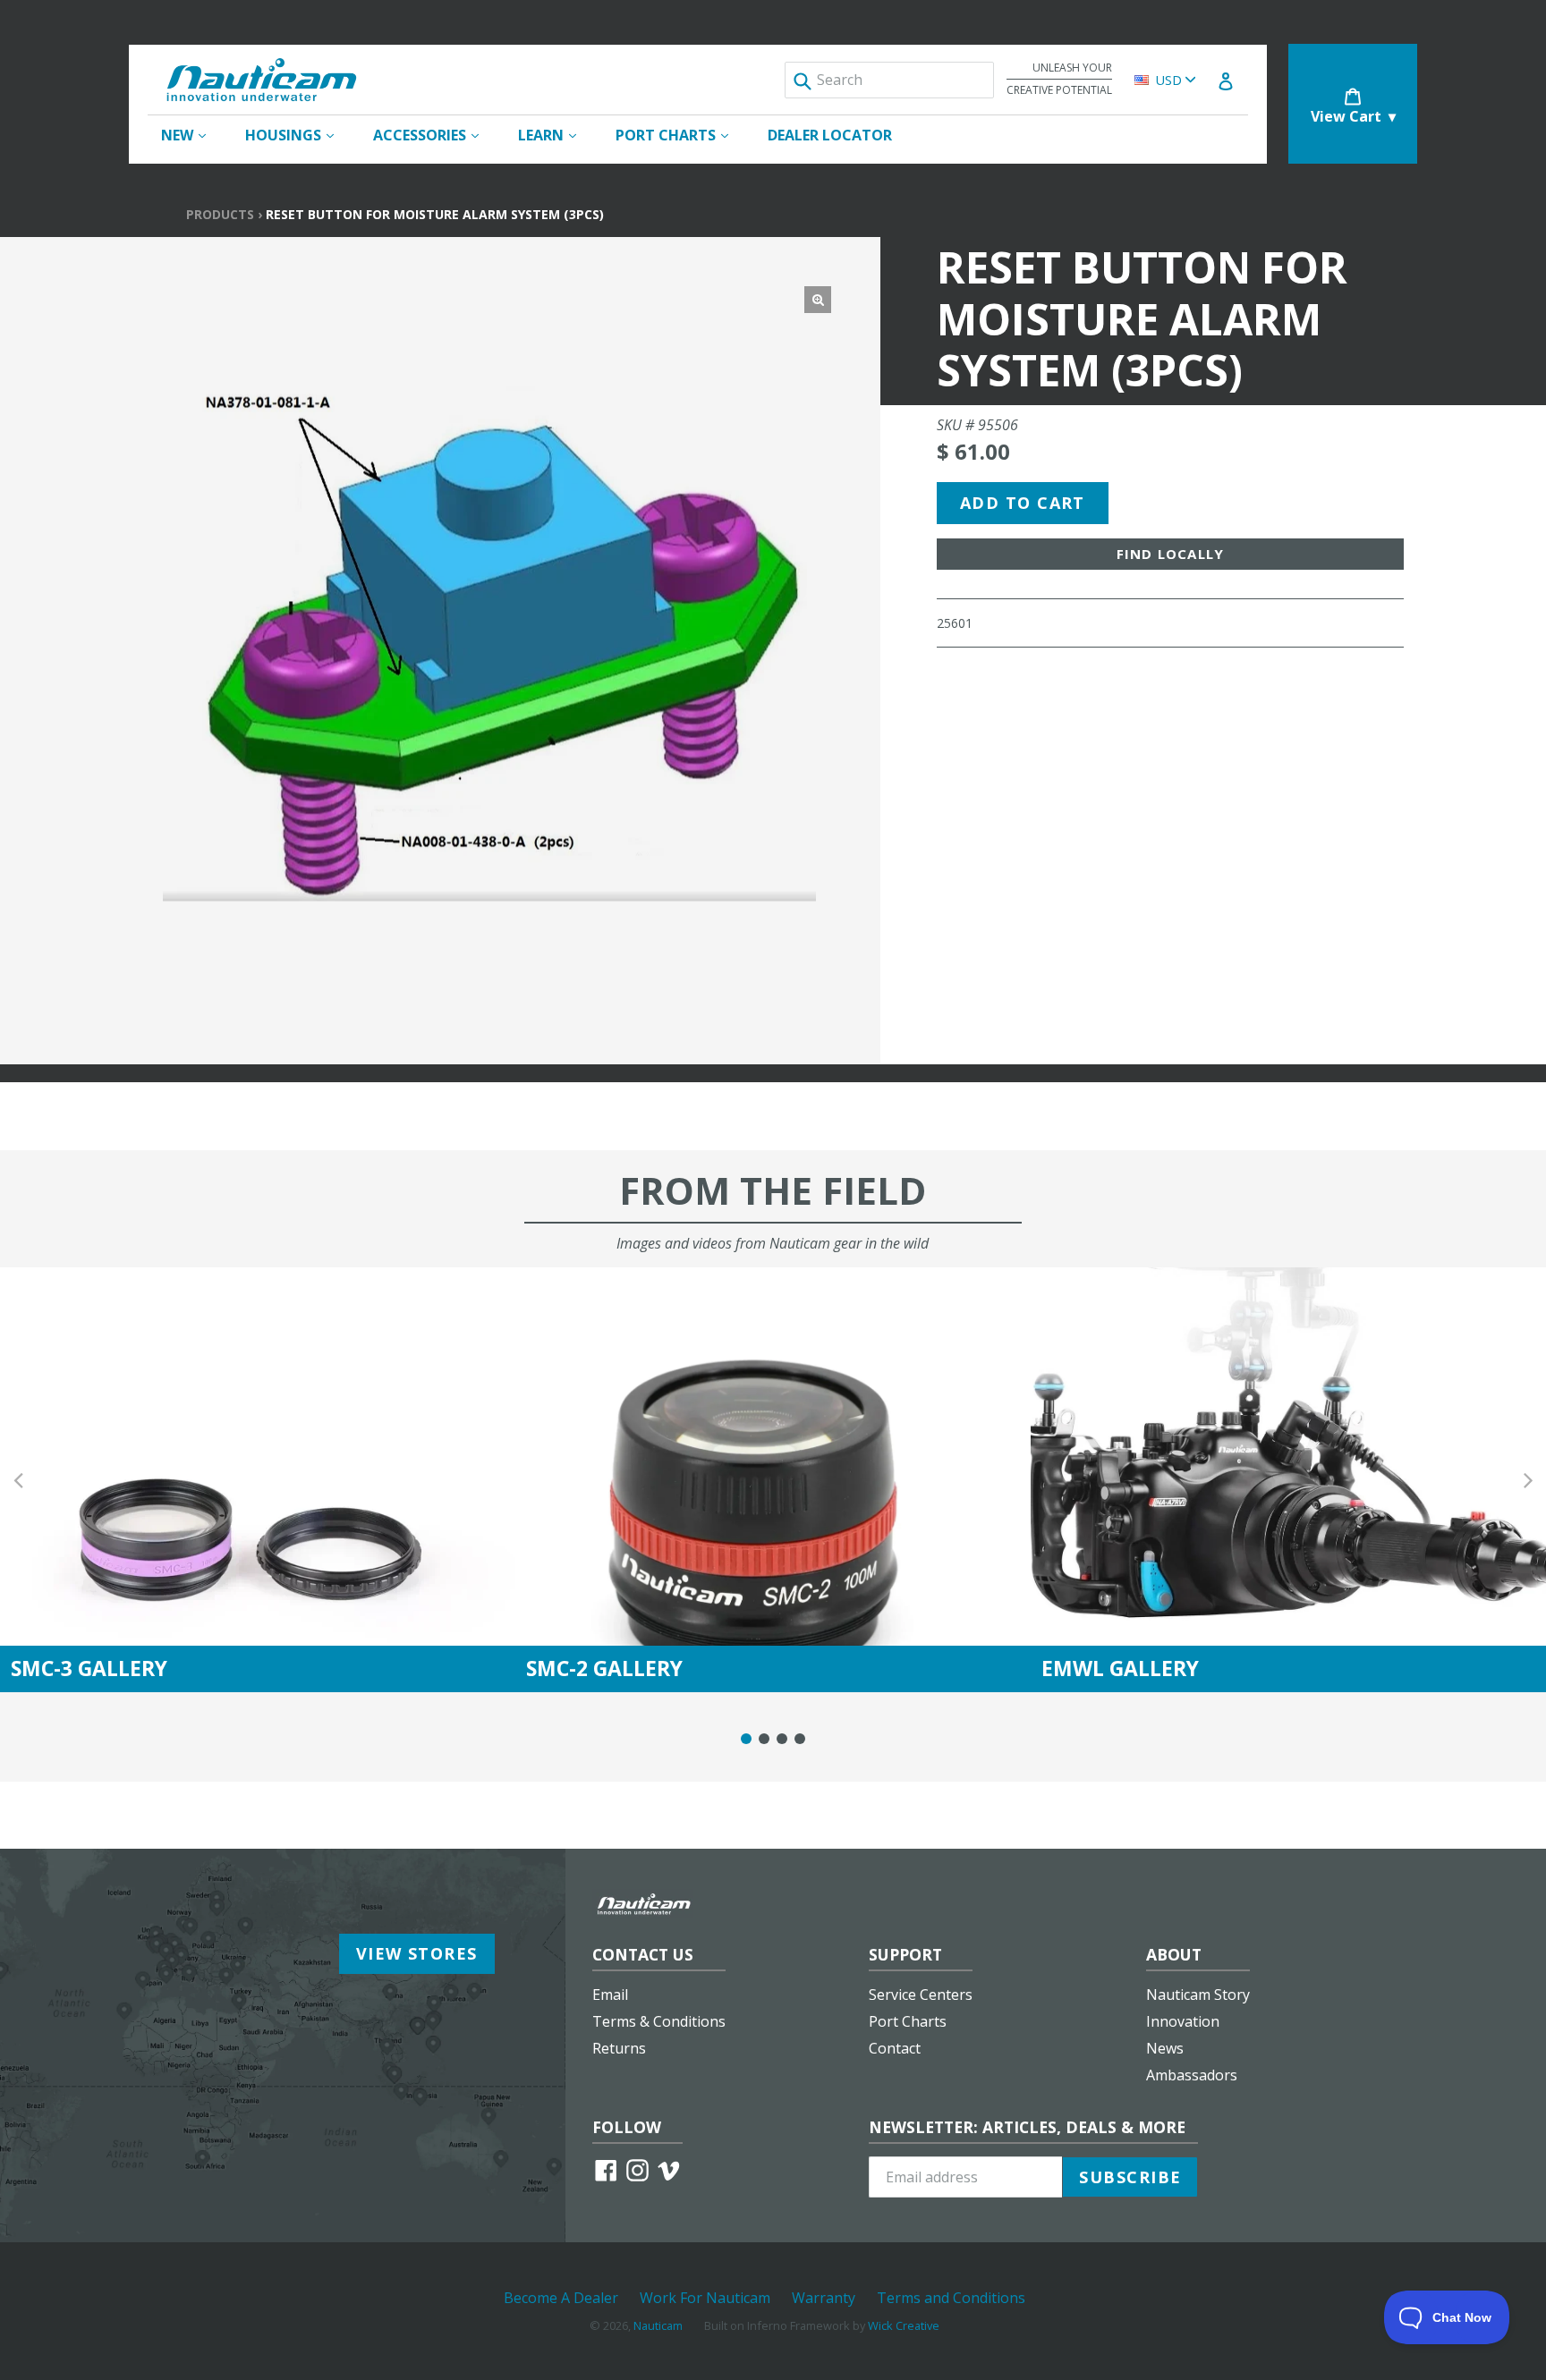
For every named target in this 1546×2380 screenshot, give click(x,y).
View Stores (417, 1953)
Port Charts (908, 2021)
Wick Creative (904, 2325)
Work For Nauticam (705, 2298)
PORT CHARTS (681, 135)
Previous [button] (18, 1480)
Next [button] (1528, 1480)
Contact (895, 2048)
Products (220, 214)
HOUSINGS (298, 135)
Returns (619, 2048)
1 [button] (746, 1739)
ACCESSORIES (435, 135)
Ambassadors (1192, 2075)
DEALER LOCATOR (830, 135)
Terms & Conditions (659, 2021)
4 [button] (800, 1739)
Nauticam (658, 2325)
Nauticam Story (1198, 1995)
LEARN (556, 135)
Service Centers (921, 1995)
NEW (192, 135)
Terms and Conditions (951, 2298)
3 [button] (782, 1739)
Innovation (1183, 2021)
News (1165, 2048)
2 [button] (764, 1739)
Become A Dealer (561, 2298)
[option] (258, 1480)
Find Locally (1170, 554)
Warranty (824, 2298)
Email (610, 1995)
